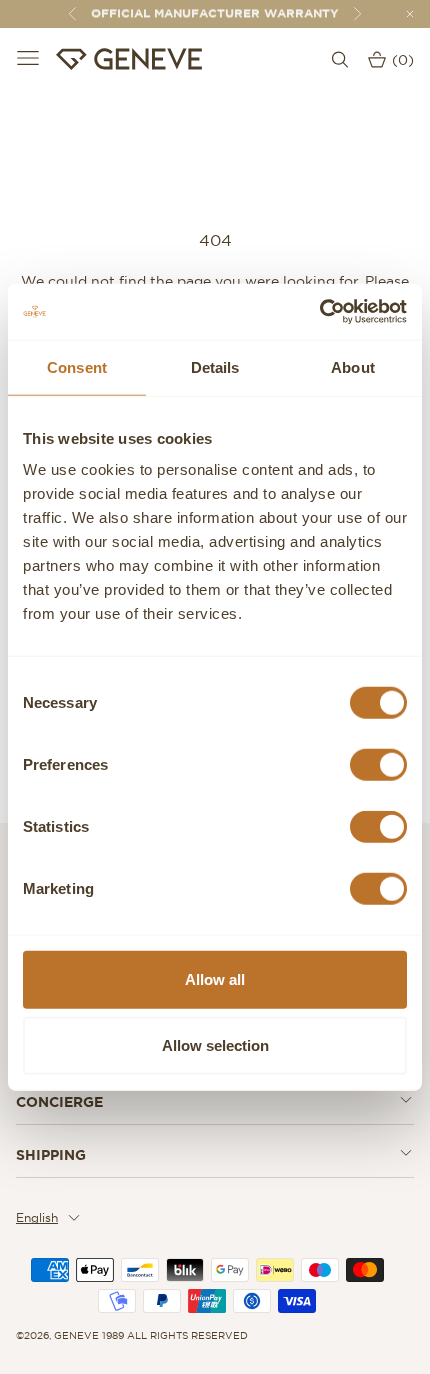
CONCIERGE (59, 1102)
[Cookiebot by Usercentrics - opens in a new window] (319, 312)
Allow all (215, 979)
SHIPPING (51, 1155)
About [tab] (353, 366)
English (37, 1217)
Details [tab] (215, 366)
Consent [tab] (77, 366)
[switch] (378, 765)
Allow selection (215, 1044)
